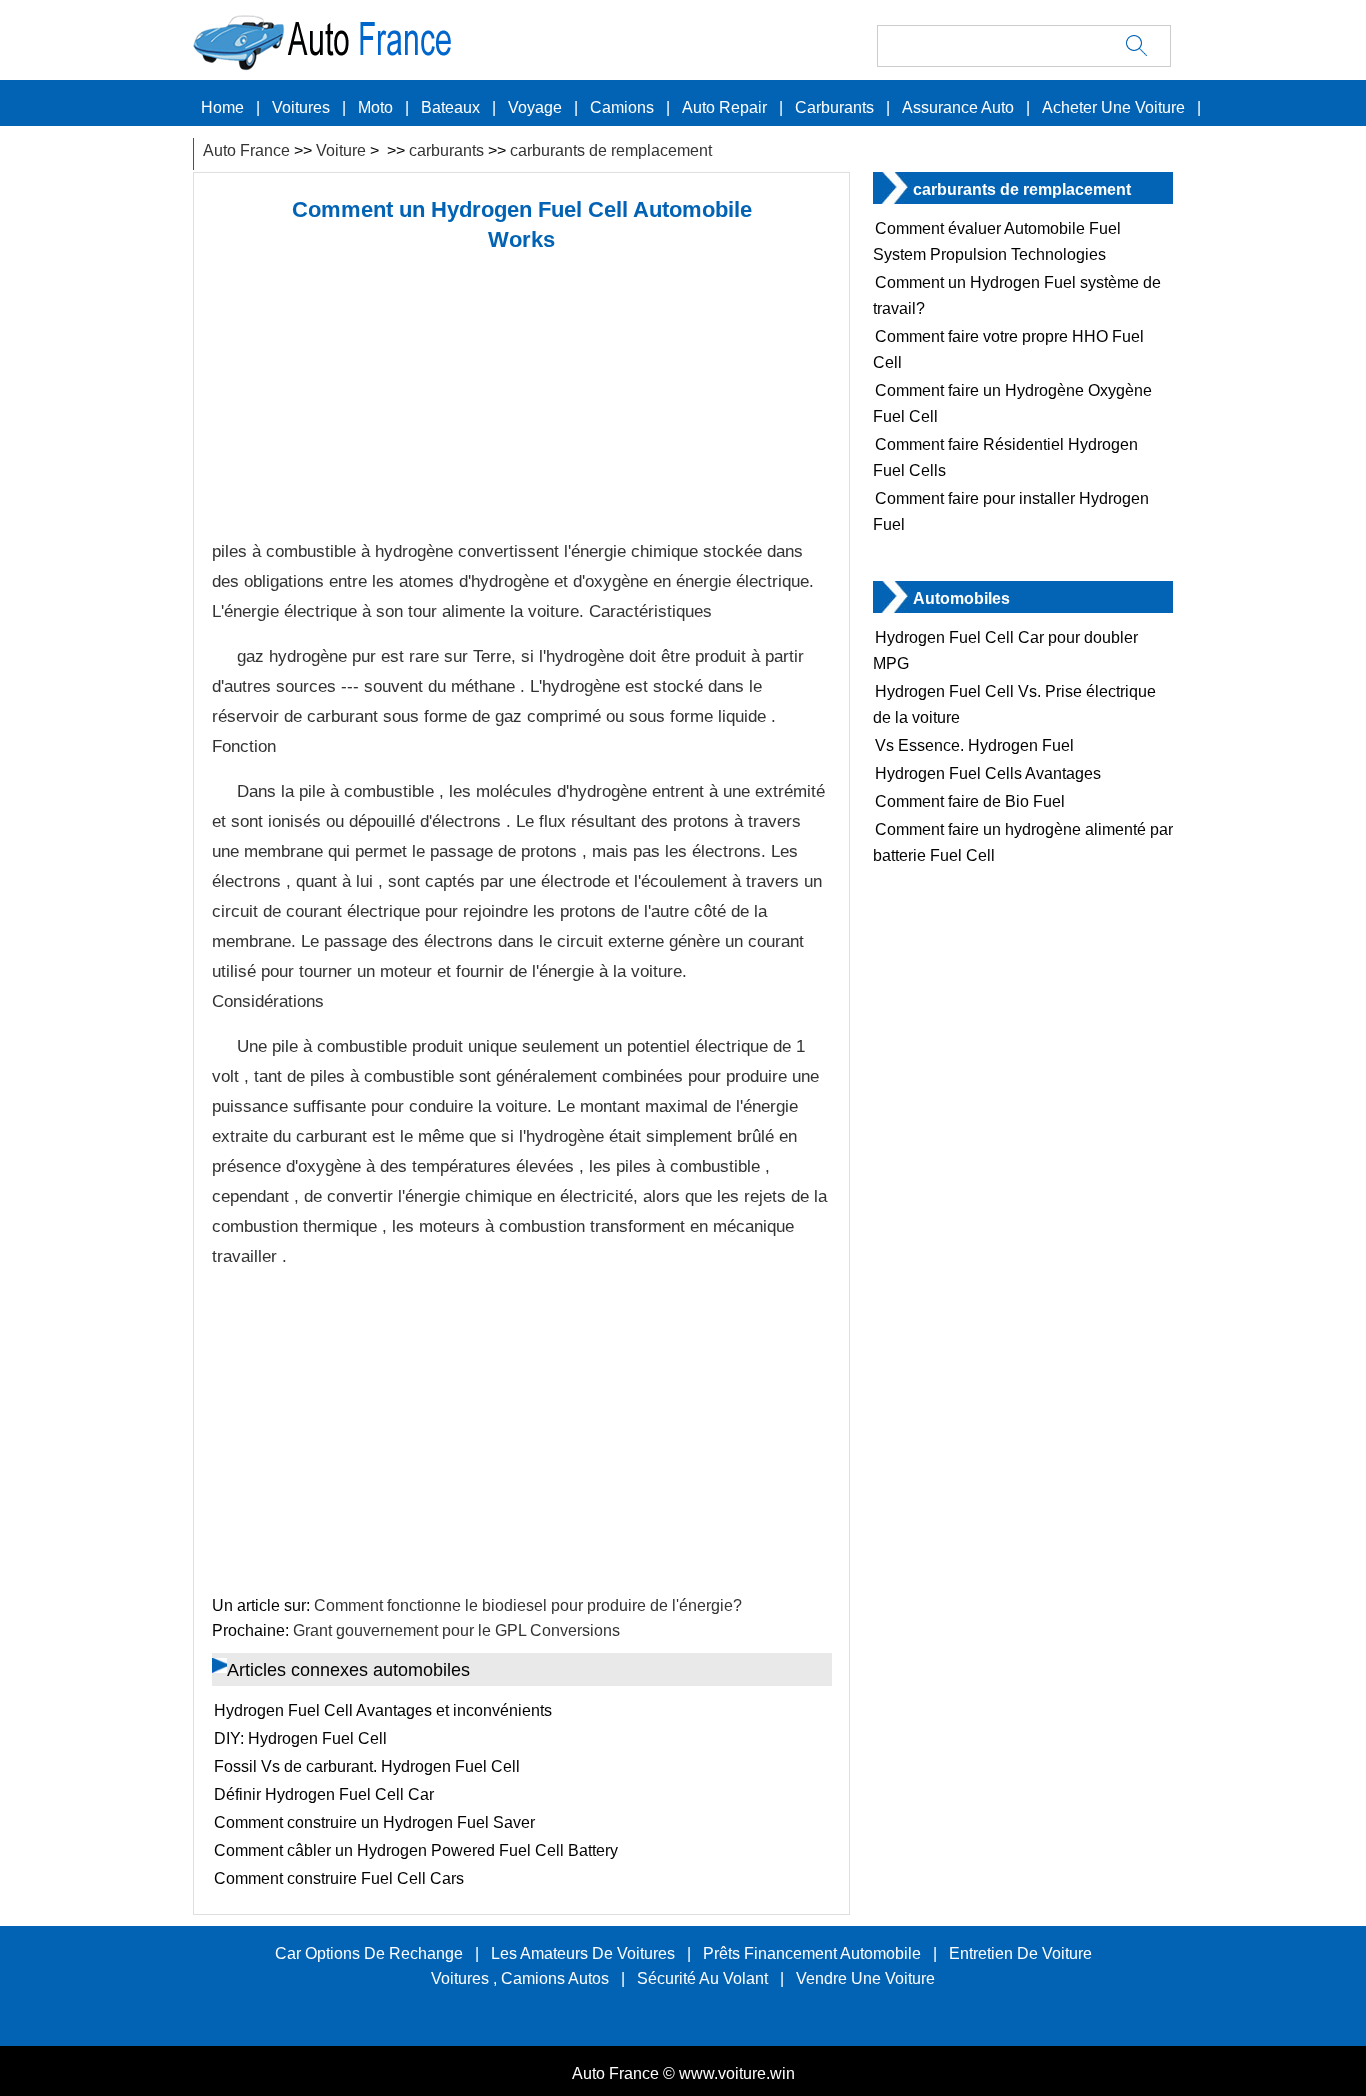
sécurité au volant (702, 1978)
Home (222, 107)
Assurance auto (958, 107)
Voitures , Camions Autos (520, 1978)
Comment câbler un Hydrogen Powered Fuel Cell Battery (416, 1850)
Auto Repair (724, 107)
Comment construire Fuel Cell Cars (339, 1878)
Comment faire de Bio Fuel (970, 801)
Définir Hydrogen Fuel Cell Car (324, 1794)
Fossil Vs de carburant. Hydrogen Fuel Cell (367, 1766)
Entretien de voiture (1020, 1953)
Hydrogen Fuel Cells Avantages (988, 773)
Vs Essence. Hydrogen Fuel (974, 745)
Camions (622, 107)
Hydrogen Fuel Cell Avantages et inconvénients (383, 1710)
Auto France (246, 150)
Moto (375, 107)
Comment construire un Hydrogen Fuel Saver (374, 1822)
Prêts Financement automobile (812, 1953)
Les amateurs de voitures (583, 1953)
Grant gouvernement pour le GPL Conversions (456, 1630)
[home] (483, 65)
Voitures (301, 107)
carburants (834, 107)
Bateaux (450, 107)
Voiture (341, 150)
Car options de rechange (369, 1953)
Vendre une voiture (865, 1978)
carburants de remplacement (611, 150)
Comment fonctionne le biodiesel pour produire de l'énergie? (528, 1605)
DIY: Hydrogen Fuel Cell (300, 1738)
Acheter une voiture (1113, 107)
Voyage (535, 107)
